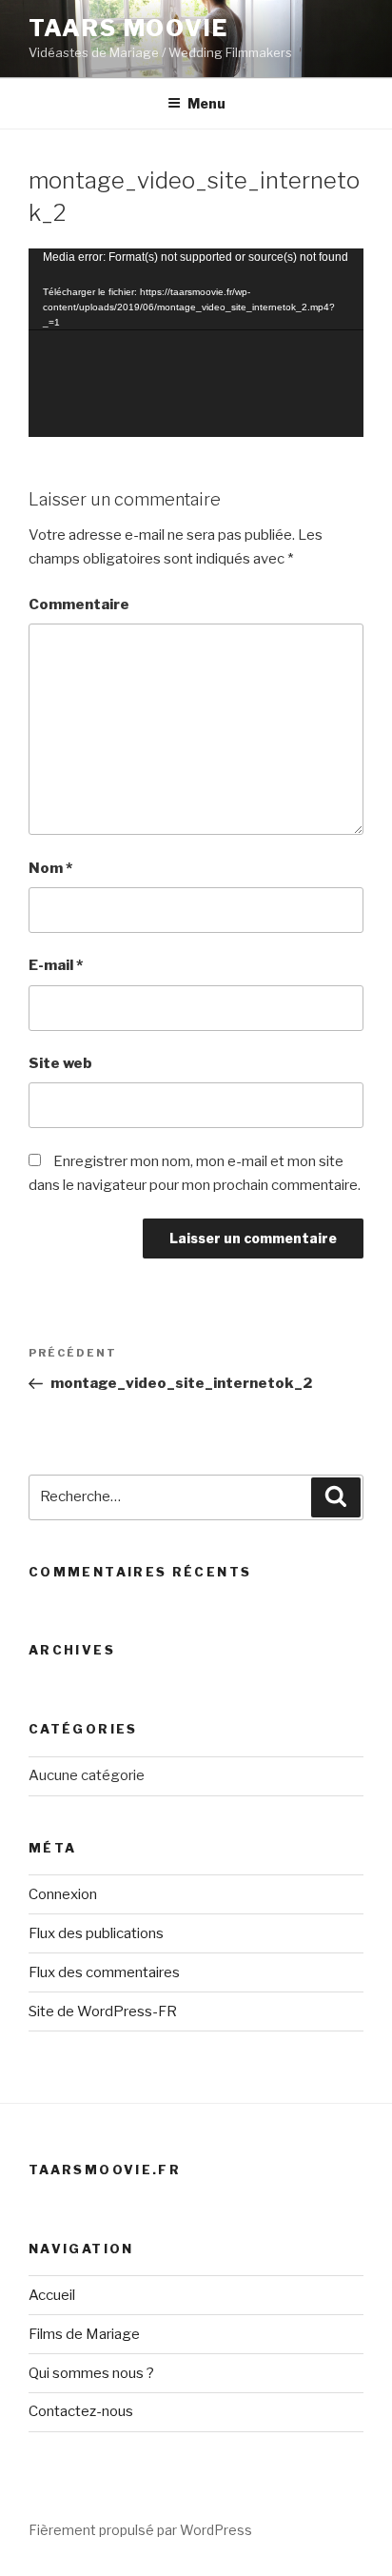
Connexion (63, 1894)
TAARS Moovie (128, 28)
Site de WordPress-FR (103, 2011)
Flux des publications (96, 1933)
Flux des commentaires (104, 1972)
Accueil (52, 2295)
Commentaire (79, 604)
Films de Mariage (84, 2334)
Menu (206, 103)
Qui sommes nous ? (91, 2373)
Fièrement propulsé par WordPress (140, 2530)
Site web (60, 1063)
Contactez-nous (81, 2411)
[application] (196, 343)
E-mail (56, 965)
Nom (50, 868)
